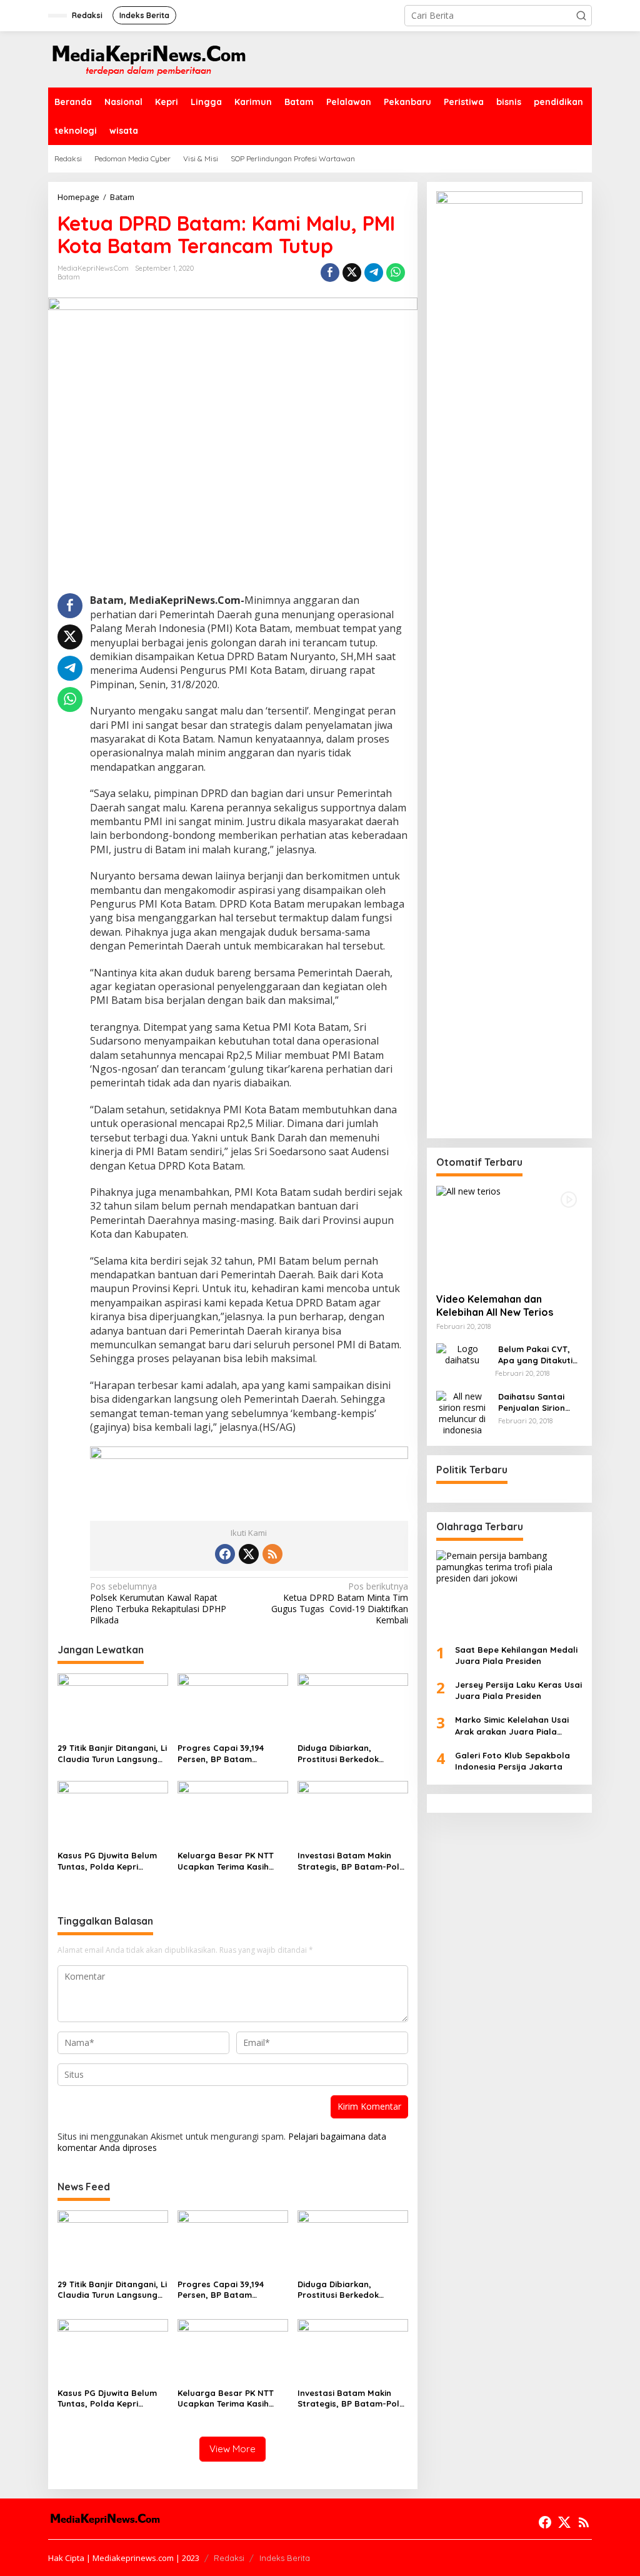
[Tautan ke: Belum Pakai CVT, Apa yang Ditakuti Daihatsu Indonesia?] (462, 1354)
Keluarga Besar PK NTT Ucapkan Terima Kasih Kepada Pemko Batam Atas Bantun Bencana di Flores (228, 1861)
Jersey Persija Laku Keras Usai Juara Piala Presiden (518, 1690)
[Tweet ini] (352, 273)
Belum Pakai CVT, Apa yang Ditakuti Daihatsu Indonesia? (540, 1355)
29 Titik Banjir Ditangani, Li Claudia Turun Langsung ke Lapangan (112, 1754)
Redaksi (229, 2558)
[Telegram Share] (374, 273)
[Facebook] (225, 1554)
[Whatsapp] (396, 273)
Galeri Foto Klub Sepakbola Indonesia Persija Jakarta (512, 1761)
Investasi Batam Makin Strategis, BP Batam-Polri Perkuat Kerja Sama (351, 1861)
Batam (69, 277)
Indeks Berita (285, 2558)
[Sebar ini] (330, 273)
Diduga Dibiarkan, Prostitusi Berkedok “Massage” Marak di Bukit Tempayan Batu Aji (351, 1754)
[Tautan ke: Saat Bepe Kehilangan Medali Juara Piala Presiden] (509, 1592)
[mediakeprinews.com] (148, 58)
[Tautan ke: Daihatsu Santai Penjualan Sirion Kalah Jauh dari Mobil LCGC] (462, 1412)
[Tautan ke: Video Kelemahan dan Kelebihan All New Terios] (509, 1235)
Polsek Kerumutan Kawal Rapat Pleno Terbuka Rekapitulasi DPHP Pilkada (158, 1604)
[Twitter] (249, 1554)
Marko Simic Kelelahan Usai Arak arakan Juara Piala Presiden (512, 1726)
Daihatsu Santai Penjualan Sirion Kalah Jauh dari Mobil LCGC (532, 1402)
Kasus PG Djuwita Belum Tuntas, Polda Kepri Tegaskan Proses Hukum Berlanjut (108, 1861)
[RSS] (272, 1554)
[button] (581, 16)
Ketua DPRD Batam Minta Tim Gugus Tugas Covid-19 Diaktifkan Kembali (339, 1604)
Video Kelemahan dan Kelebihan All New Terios (495, 1306)
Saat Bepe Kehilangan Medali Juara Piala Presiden (516, 1655)
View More (232, 2449)
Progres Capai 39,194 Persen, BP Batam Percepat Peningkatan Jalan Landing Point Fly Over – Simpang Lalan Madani (226, 1754)
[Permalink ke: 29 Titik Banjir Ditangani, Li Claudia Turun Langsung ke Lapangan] (113, 1705)
